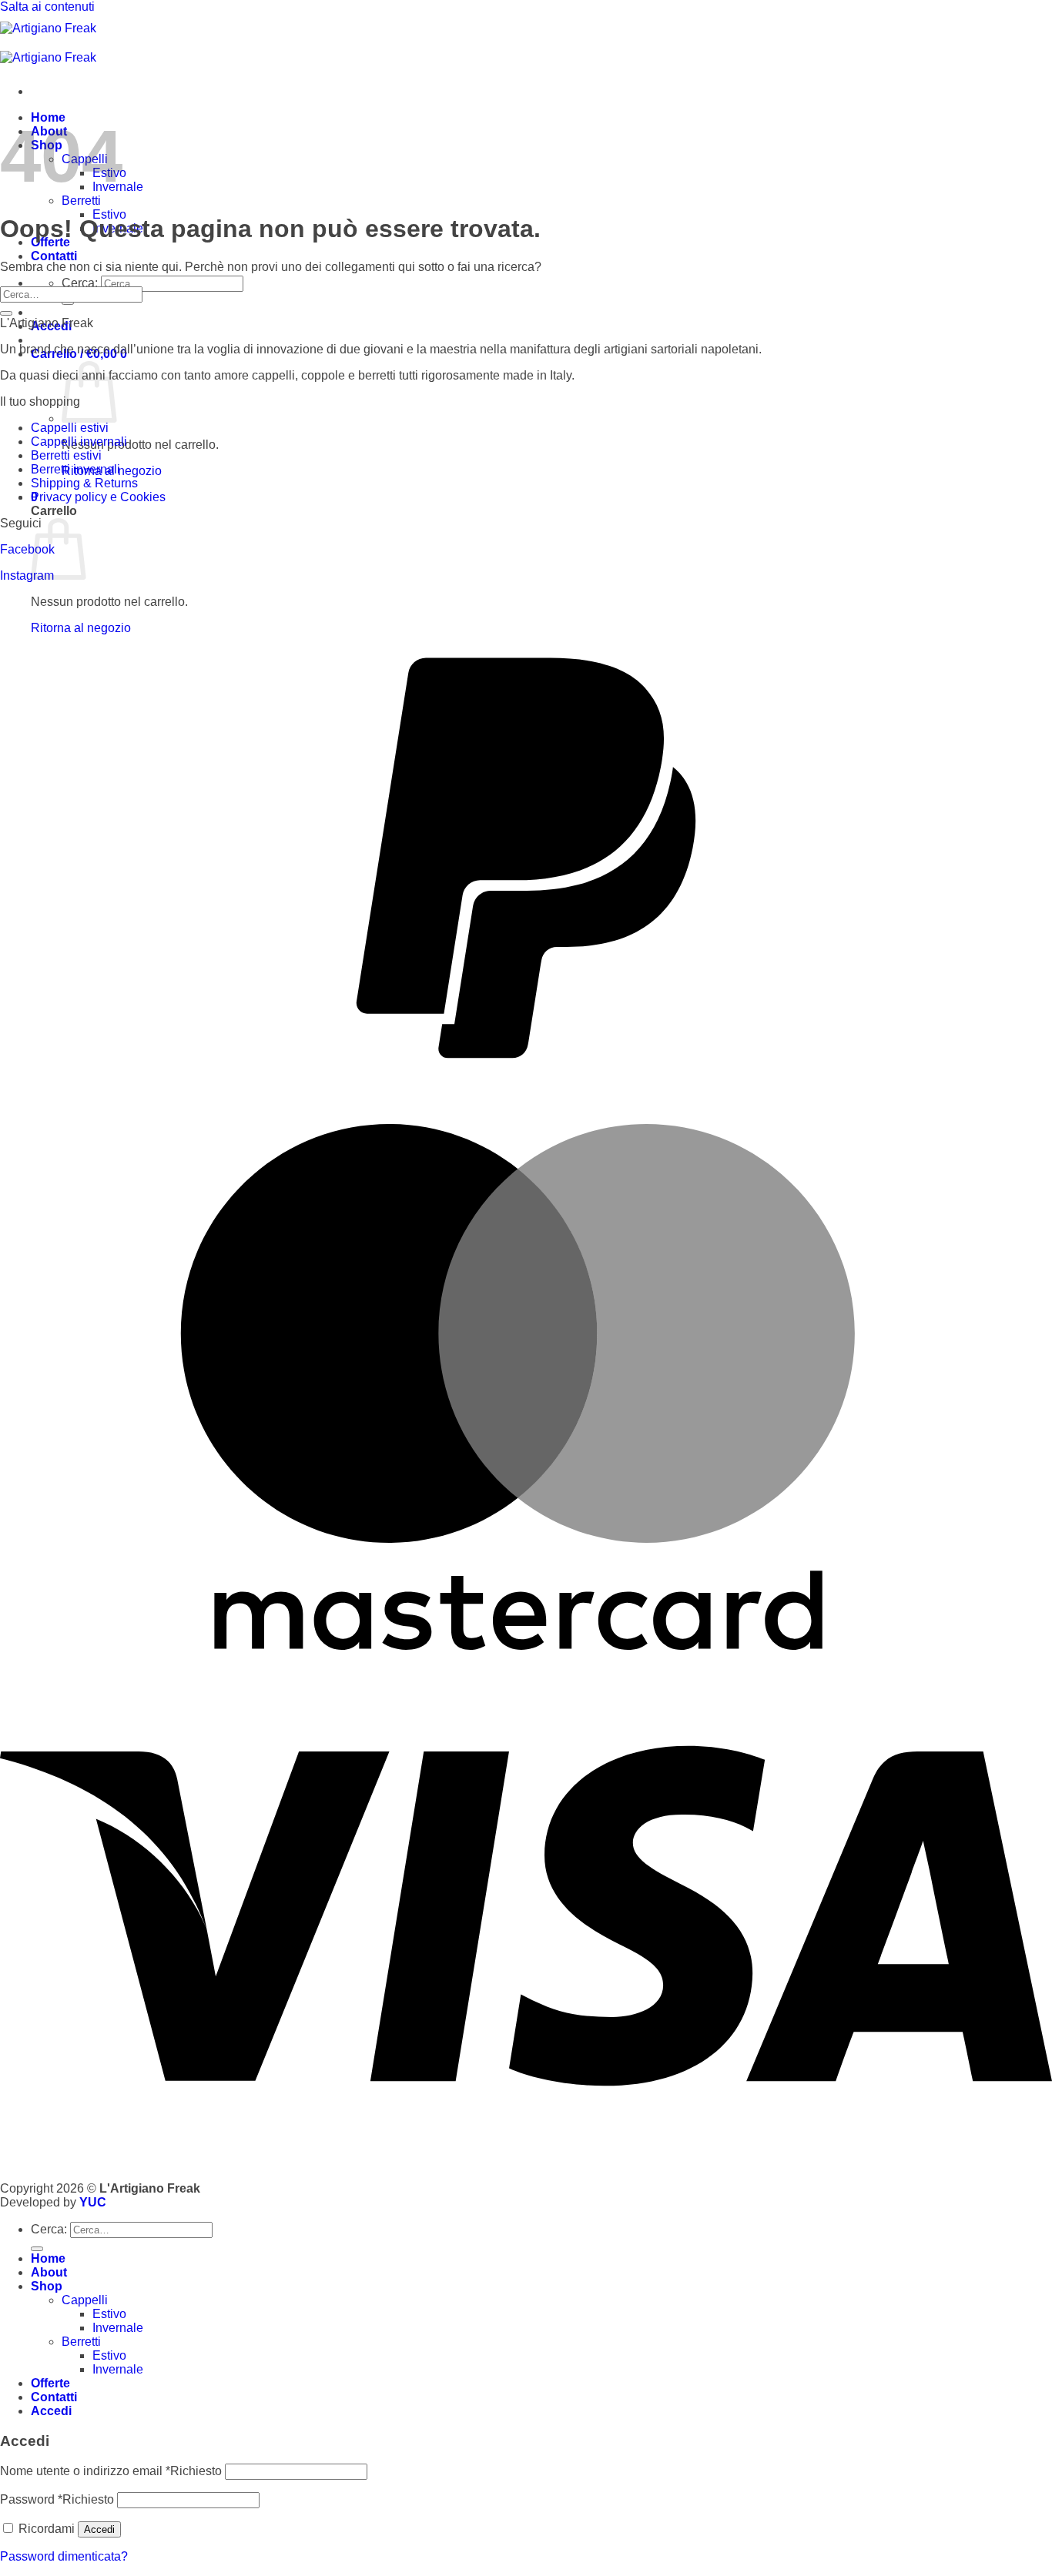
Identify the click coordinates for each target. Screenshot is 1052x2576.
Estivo (109, 2314)
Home (48, 2258)
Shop (47, 2286)
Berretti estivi (66, 455)
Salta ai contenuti (47, 7)
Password (57, 2499)
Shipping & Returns (84, 483)
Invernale (118, 2328)
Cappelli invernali (79, 442)
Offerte (50, 2383)
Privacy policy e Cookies (98, 497)
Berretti (81, 201)
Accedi (99, 2529)
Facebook (27, 549)
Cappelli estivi (70, 428)
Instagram (27, 575)
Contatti (54, 256)
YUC (93, 2202)
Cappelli (85, 2300)
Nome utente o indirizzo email (111, 2471)
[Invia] (68, 303)
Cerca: (80, 283)
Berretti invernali (75, 469)
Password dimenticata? (64, 2556)
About (49, 2272)
